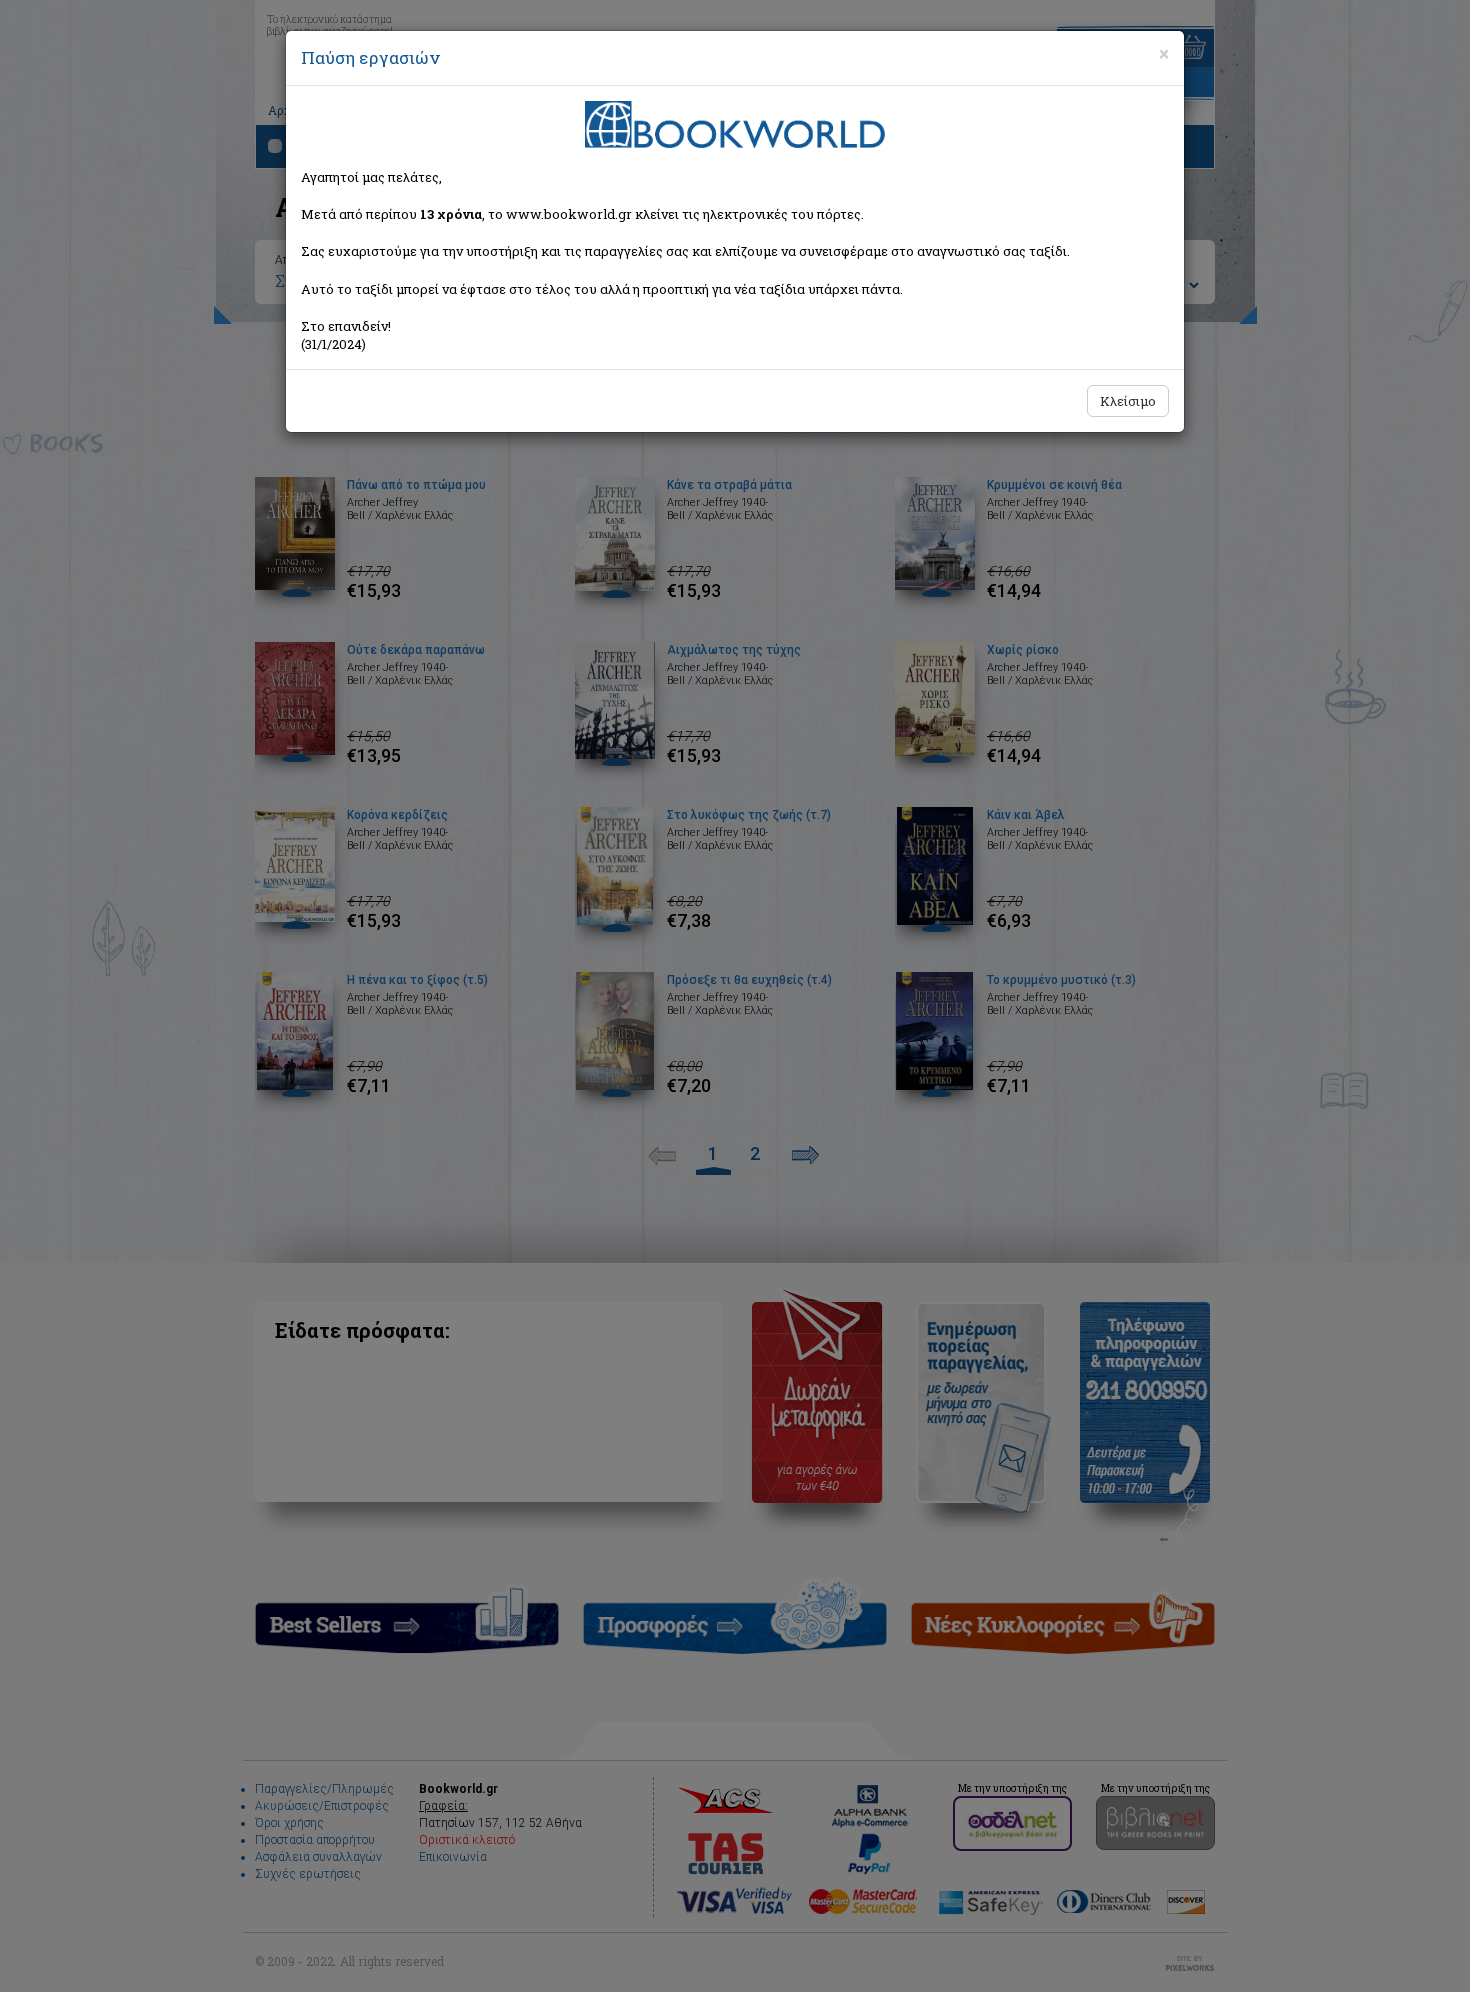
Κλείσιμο (1128, 401)
